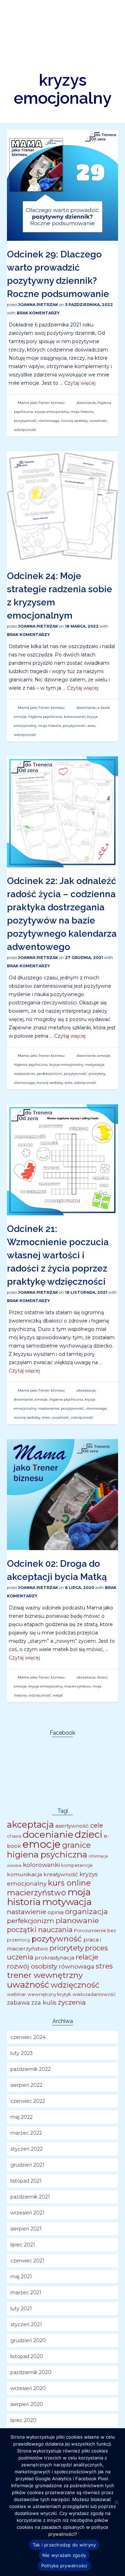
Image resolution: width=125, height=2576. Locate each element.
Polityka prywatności (64, 2566)
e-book (104, 708)
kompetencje (77, 1865)
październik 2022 (31, 2069)
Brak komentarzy (38, 313)
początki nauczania (40, 1930)
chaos (14, 1836)
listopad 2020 (27, 2356)
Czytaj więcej (80, 383)
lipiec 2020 (23, 2420)
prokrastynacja (55, 1958)
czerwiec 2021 (27, 2261)
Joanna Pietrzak (38, 305)
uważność (98, 421)
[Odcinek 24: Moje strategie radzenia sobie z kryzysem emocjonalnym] (62, 507)
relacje (87, 1957)
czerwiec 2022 (28, 2101)
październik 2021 (30, 2197)
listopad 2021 (26, 2181)
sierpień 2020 (27, 2404)
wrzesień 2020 (28, 2388)
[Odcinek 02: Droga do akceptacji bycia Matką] (62, 1494)
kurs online (69, 1883)
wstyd (58, 1695)
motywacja (95, 1065)
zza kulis (44, 2002)
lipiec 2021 (23, 2245)
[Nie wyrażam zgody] (116, 2502)
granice (77, 1845)
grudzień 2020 (28, 2340)
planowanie (77, 1920)
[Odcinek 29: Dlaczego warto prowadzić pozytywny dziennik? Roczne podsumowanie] (62, 185)
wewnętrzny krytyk (49, 1994)
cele (97, 1825)
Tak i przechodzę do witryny (64, 2545)
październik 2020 (31, 2372)
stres (91, 726)
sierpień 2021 (26, 2229)
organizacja (86, 1911)
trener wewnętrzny (45, 1975)
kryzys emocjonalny (52, 412)
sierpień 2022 (26, 2085)
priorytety (97, 1074)
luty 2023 (22, 2053)
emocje (20, 717)
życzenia (72, 2002)
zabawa (18, 2002)
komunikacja (24, 1874)
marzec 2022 (26, 2133)
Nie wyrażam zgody (64, 2555)
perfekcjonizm (49, 1074)
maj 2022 (22, 2117)
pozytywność (25, 421)
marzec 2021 (26, 2293)
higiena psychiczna (45, 717)
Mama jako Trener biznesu (41, 403)
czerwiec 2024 (28, 2037)
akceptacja (86, 1390)
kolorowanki (75, 717)
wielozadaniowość (94, 1994)
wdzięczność (25, 430)
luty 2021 (21, 2309)
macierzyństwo (77, 1686)
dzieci (102, 1677)
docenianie (86, 403)
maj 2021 (21, 2277)
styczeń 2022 (27, 2149)
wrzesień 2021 (27, 2213)
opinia (56, 1912)
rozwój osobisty (74, 421)
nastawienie (24, 1074)
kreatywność (61, 1874)
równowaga (49, 421)
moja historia (82, 412)
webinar (16, 1994)
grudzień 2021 (27, 2165)
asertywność (72, 1826)
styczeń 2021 (26, 2324)
